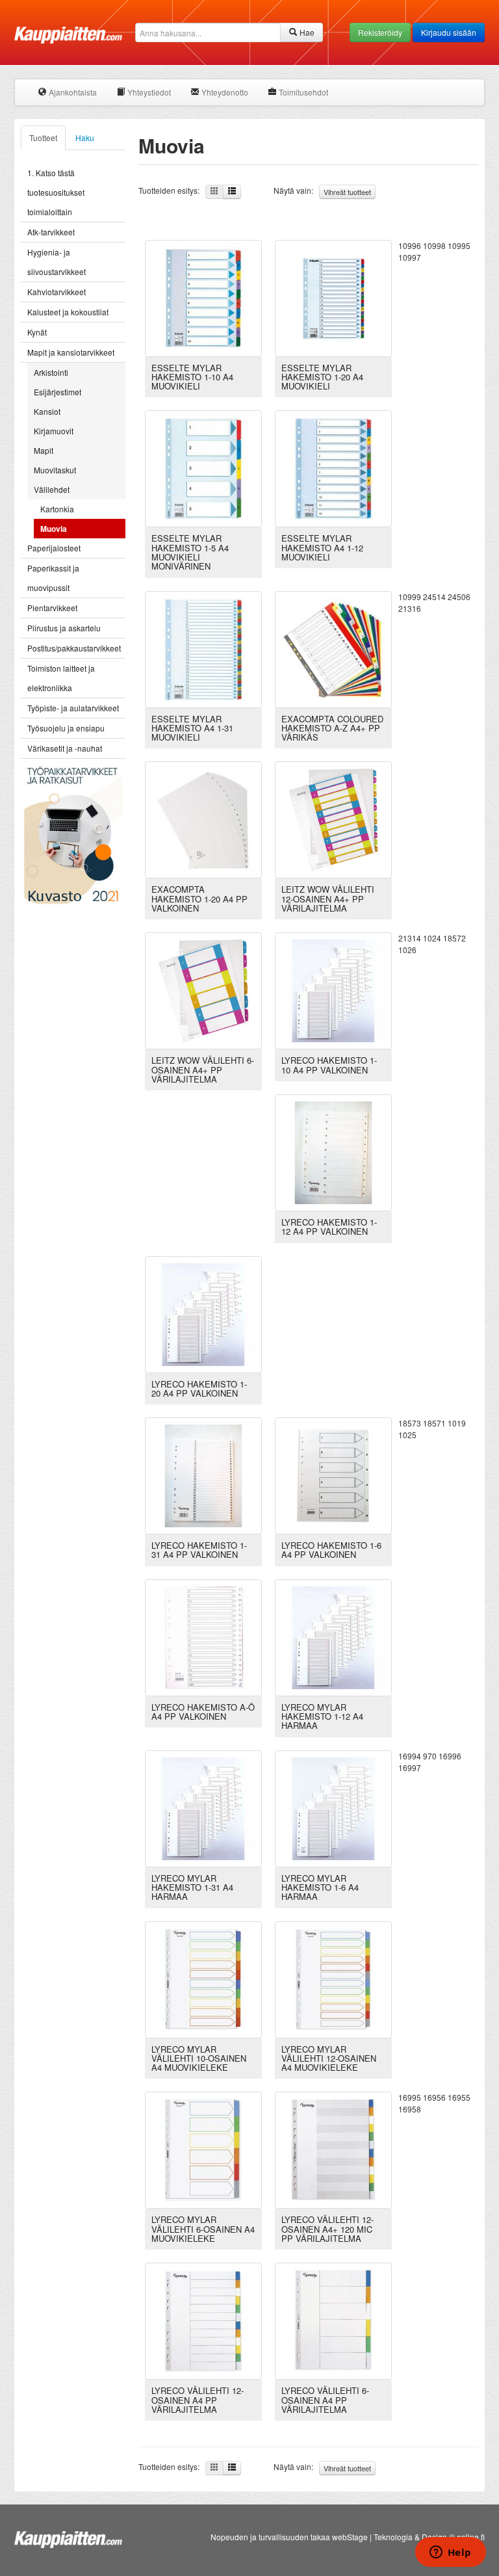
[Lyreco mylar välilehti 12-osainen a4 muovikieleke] (333, 1978)
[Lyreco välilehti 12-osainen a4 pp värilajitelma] (203, 2320)
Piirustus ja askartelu (64, 628)
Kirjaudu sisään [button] (449, 32)
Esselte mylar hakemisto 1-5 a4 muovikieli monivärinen (190, 552)
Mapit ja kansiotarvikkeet (71, 352)
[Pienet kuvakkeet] (214, 192)
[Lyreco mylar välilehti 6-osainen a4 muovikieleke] (203, 2149)
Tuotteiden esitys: (172, 190)
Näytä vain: (322, 191)
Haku (85, 138)
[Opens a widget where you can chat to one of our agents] (450, 2553)
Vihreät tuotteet (347, 192)
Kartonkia (57, 509)
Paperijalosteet (54, 548)
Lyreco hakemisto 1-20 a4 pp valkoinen (199, 1388)
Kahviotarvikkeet (57, 292)
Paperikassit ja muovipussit (53, 578)
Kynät (37, 332)
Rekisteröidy (380, 32)
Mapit (44, 450)
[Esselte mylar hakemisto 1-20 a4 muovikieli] (333, 297)
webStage (350, 2537)
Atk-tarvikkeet (51, 232)
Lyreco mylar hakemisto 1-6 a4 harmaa (320, 1887)
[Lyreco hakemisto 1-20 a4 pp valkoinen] (203, 1313)
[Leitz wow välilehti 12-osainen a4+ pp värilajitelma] (333, 819)
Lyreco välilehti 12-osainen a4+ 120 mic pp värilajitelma (327, 2229)
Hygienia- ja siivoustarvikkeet (57, 262)
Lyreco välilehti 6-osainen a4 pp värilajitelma (325, 2400)
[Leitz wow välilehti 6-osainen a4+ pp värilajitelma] (203, 990)
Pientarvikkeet (52, 608)
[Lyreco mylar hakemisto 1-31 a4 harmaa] (203, 1807)
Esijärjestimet (58, 392)
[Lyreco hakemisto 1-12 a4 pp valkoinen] (333, 1151)
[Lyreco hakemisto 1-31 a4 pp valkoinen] (203, 1474)
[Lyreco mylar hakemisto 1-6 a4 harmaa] (333, 1807)
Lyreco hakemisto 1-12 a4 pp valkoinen (329, 1227)
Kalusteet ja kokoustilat (68, 312)
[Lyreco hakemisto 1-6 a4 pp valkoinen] (333, 1474)
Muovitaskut (55, 470)
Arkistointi (51, 372)
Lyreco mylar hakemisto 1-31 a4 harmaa (192, 1887)
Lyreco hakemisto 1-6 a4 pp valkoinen (331, 1550)
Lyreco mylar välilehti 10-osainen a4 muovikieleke (199, 2058)
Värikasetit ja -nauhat (65, 748)
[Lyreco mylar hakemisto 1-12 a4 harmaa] (333, 1636)
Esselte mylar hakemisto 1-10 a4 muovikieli (192, 377)
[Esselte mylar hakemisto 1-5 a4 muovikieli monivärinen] (203, 468)
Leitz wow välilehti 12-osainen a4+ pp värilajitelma (328, 899)
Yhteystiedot (148, 92)
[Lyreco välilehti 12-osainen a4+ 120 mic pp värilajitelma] (333, 2149)
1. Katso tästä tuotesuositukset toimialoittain (56, 192)
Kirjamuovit (54, 431)
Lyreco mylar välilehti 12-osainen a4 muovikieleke (329, 2058)
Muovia (54, 529)
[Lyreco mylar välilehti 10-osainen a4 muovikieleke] (203, 1978)
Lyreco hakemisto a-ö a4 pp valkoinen (203, 1712)
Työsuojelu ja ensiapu (66, 728)
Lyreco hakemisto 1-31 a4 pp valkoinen (199, 1550)
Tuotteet (43, 138)
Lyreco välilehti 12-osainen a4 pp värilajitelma (198, 2400)
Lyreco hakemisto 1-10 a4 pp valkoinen (329, 1065)
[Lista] (232, 192)
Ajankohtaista (72, 92)
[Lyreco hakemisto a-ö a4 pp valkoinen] (203, 1636)
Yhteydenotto (224, 92)
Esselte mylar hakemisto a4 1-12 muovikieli (322, 547)
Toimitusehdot (302, 92)
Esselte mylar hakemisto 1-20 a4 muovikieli (322, 377)
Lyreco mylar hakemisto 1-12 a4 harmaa (322, 1716)
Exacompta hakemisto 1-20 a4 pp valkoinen (199, 899)
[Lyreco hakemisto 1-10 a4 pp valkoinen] (333, 990)
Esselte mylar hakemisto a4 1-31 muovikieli (192, 728)
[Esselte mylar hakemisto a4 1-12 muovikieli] (333, 468)
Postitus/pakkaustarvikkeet (74, 648)
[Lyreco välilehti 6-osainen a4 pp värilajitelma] (333, 2320)
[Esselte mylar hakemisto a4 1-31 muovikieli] (203, 648)
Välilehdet (52, 489)
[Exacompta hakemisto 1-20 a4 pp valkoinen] (203, 819)
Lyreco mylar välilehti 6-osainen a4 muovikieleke (203, 2229)
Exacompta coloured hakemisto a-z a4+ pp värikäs (332, 728)
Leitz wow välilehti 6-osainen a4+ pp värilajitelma (203, 1070)
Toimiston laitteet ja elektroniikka (61, 678)
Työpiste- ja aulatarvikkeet (73, 708)
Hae (306, 32)
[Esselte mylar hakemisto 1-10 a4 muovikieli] (203, 297)
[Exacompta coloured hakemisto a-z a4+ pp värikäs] (333, 648)
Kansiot (47, 411)
